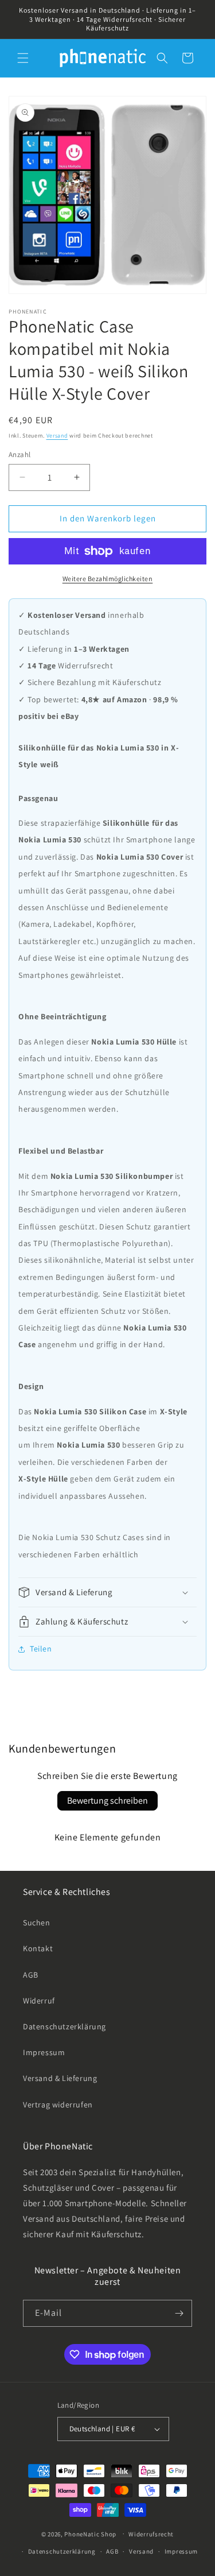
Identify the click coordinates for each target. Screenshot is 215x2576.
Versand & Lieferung (60, 2078)
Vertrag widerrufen (58, 2105)
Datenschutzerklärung (64, 2026)
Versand (57, 436)
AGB (31, 1975)
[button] (23, 58)
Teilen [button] (41, 1649)
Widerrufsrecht (151, 2534)
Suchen (37, 1923)
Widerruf (39, 2001)
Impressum (44, 2052)
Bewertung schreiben (107, 1801)
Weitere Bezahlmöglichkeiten (108, 579)
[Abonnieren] (179, 2313)
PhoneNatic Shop (90, 2534)
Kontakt (38, 1948)
